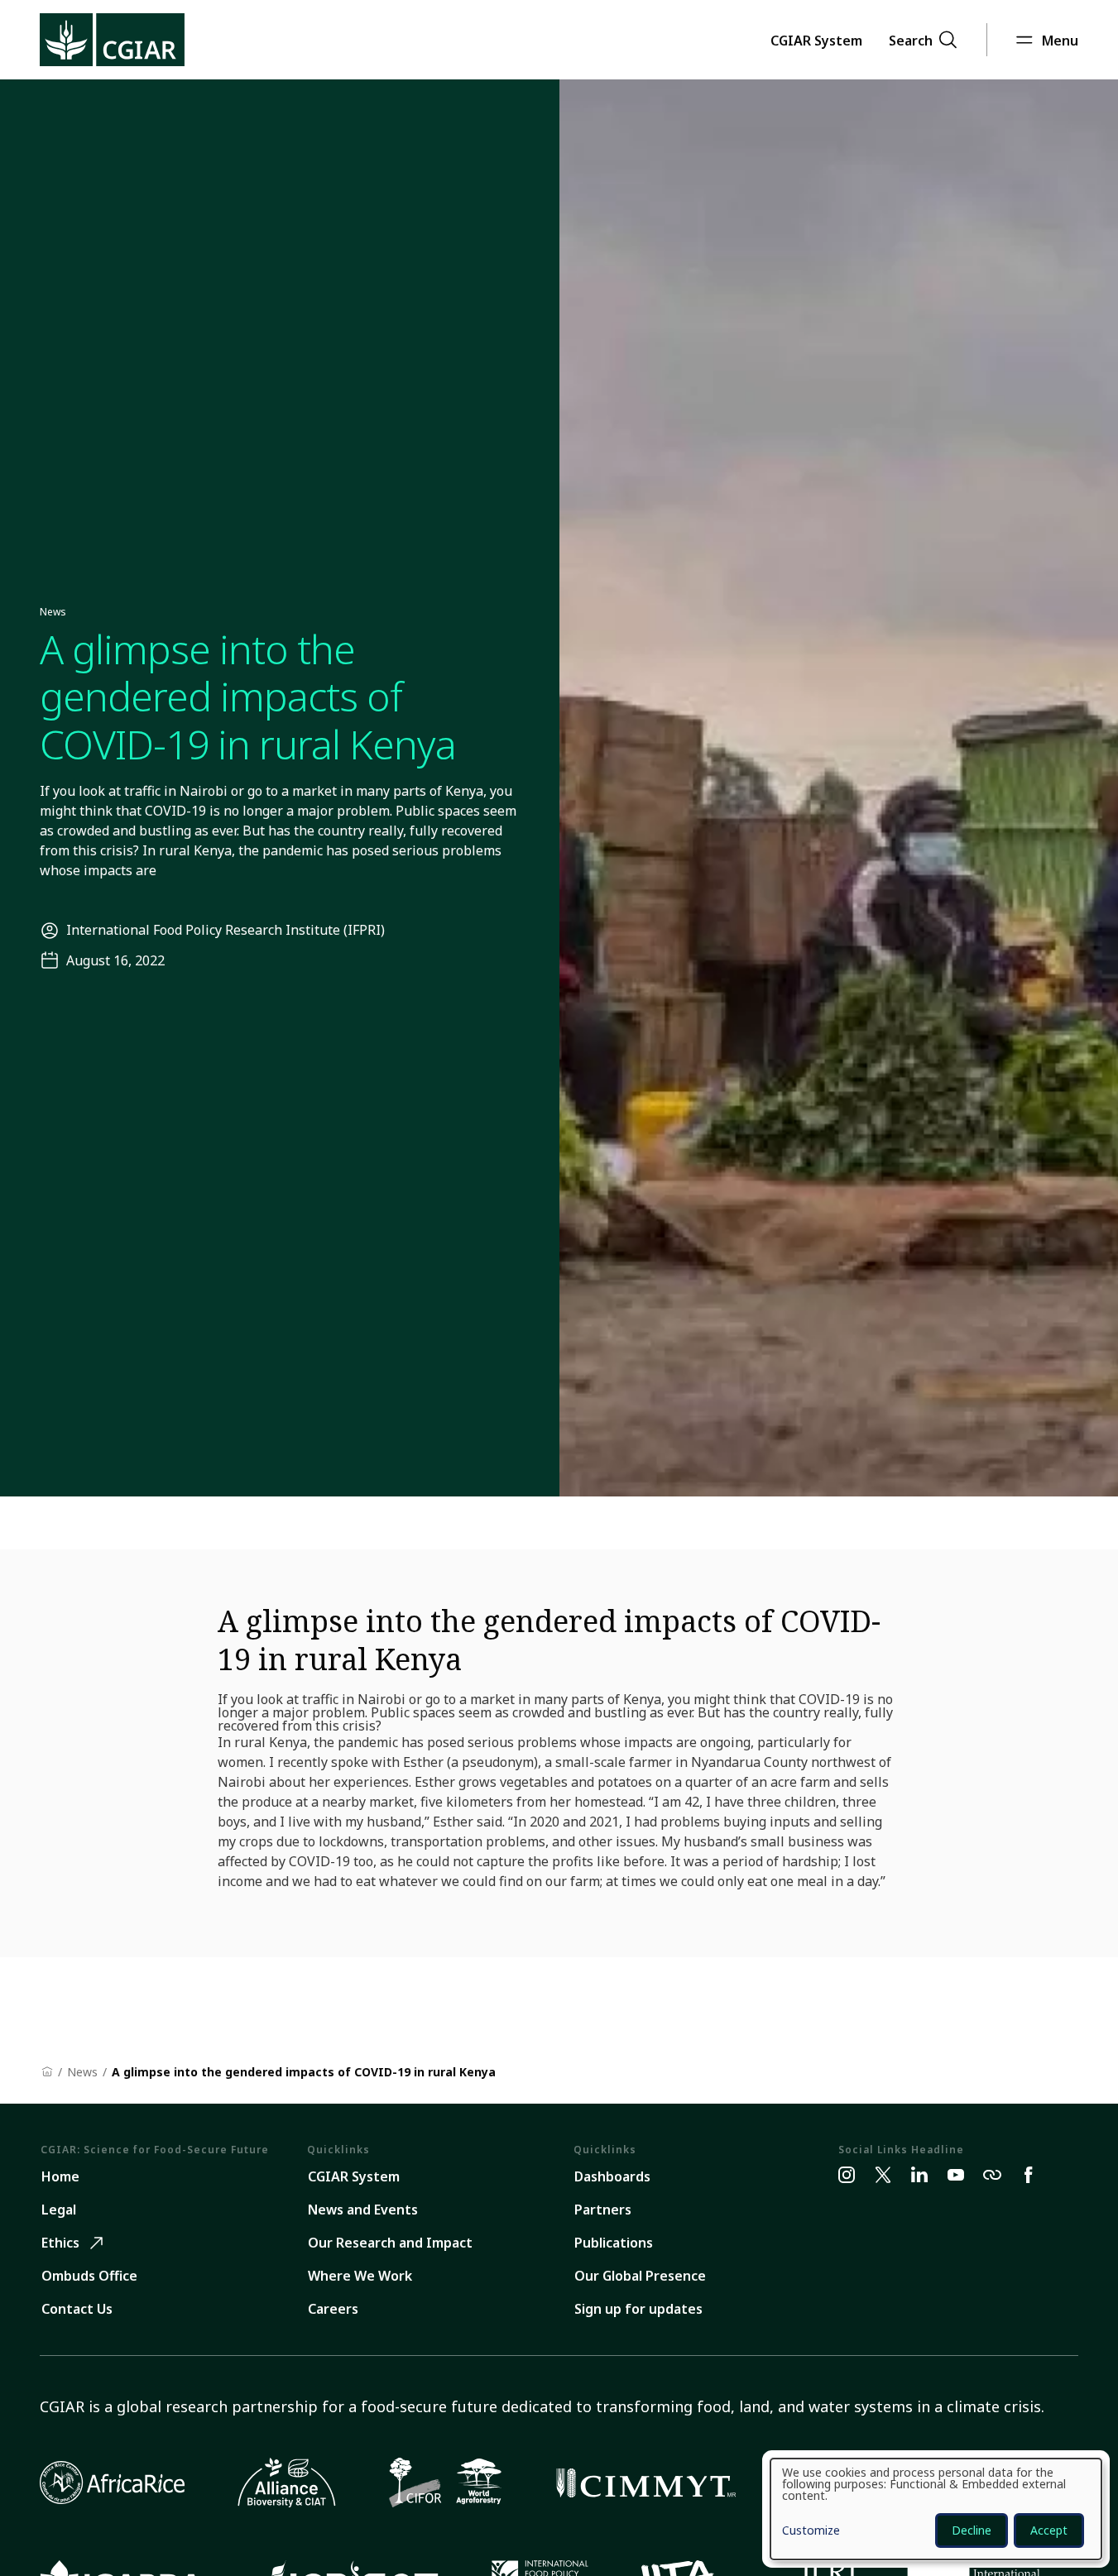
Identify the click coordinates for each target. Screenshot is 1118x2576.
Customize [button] (811, 2531)
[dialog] (936, 2509)
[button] (816, 40)
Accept (1049, 2530)
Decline (972, 2530)
